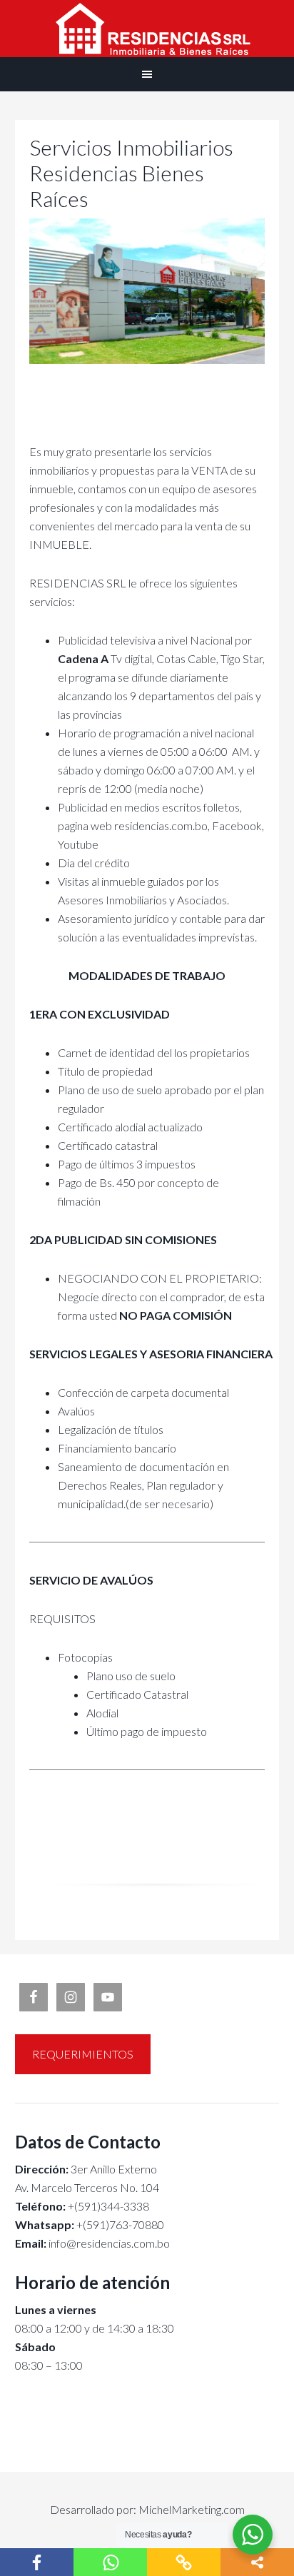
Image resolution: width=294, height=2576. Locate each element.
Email (29, 2243)
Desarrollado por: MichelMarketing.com (147, 2509)
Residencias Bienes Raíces (147, 29)
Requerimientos (83, 2054)
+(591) (62, 2224)
